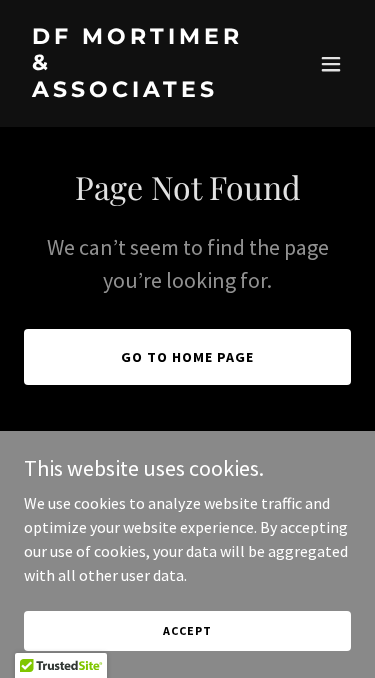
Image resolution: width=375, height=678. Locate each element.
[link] (138, 91)
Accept (187, 630)
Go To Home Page (187, 357)
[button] (331, 64)
